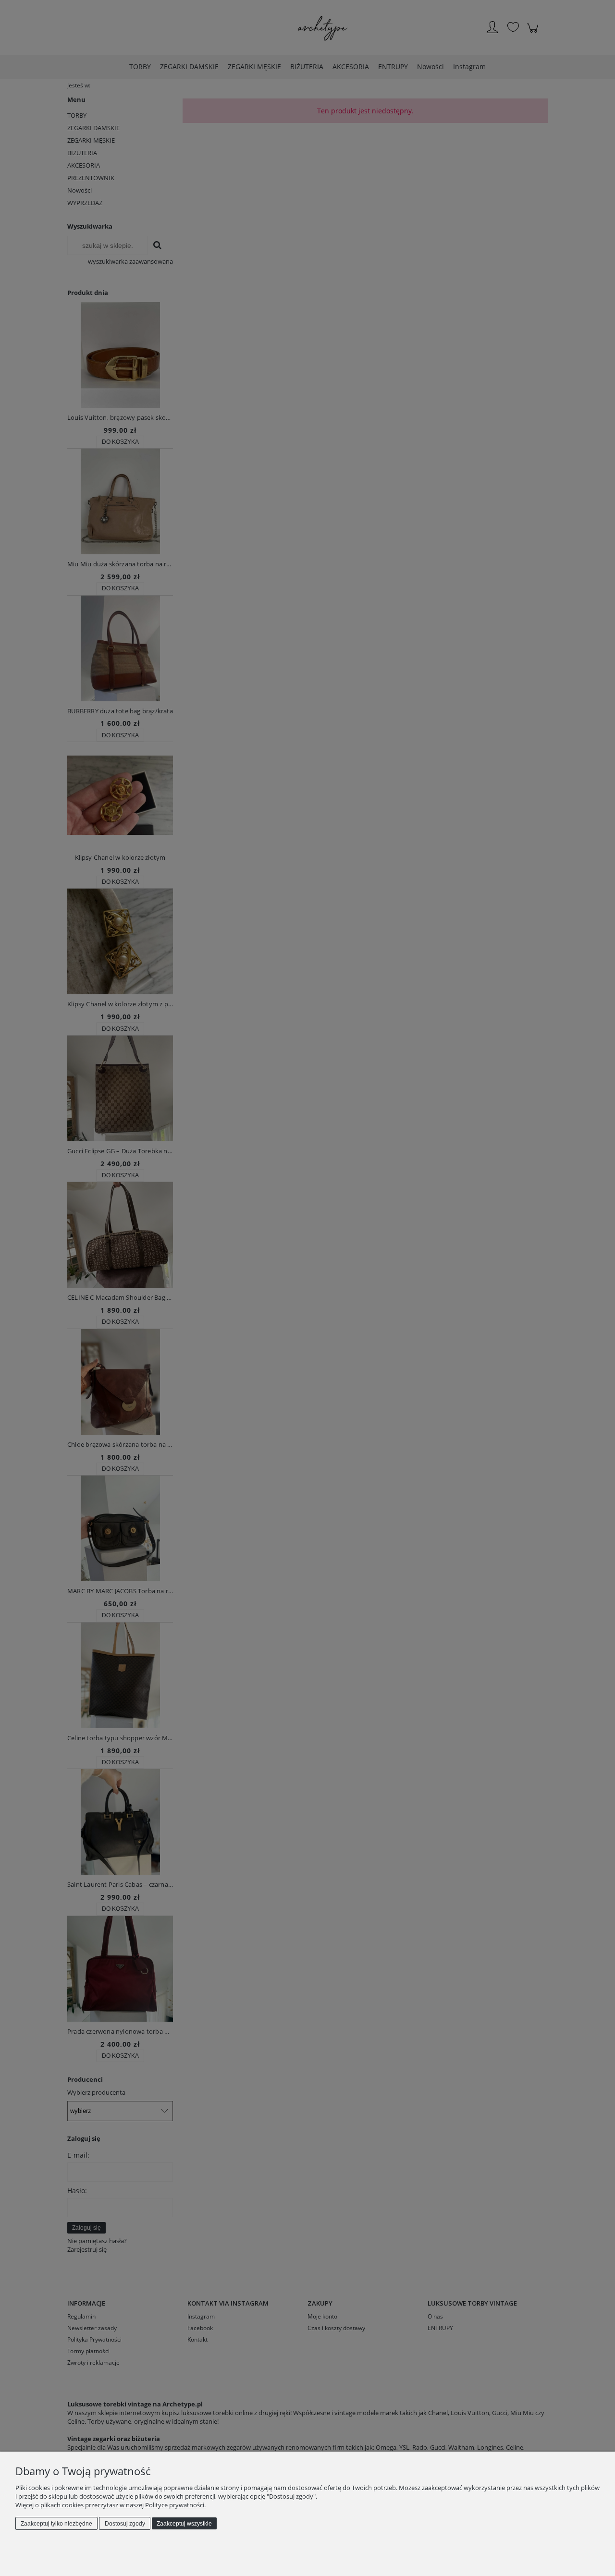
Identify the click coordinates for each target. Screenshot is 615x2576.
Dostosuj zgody (125, 2524)
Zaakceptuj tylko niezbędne (56, 2524)
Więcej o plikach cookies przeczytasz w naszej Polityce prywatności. (111, 2505)
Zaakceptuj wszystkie (184, 2524)
